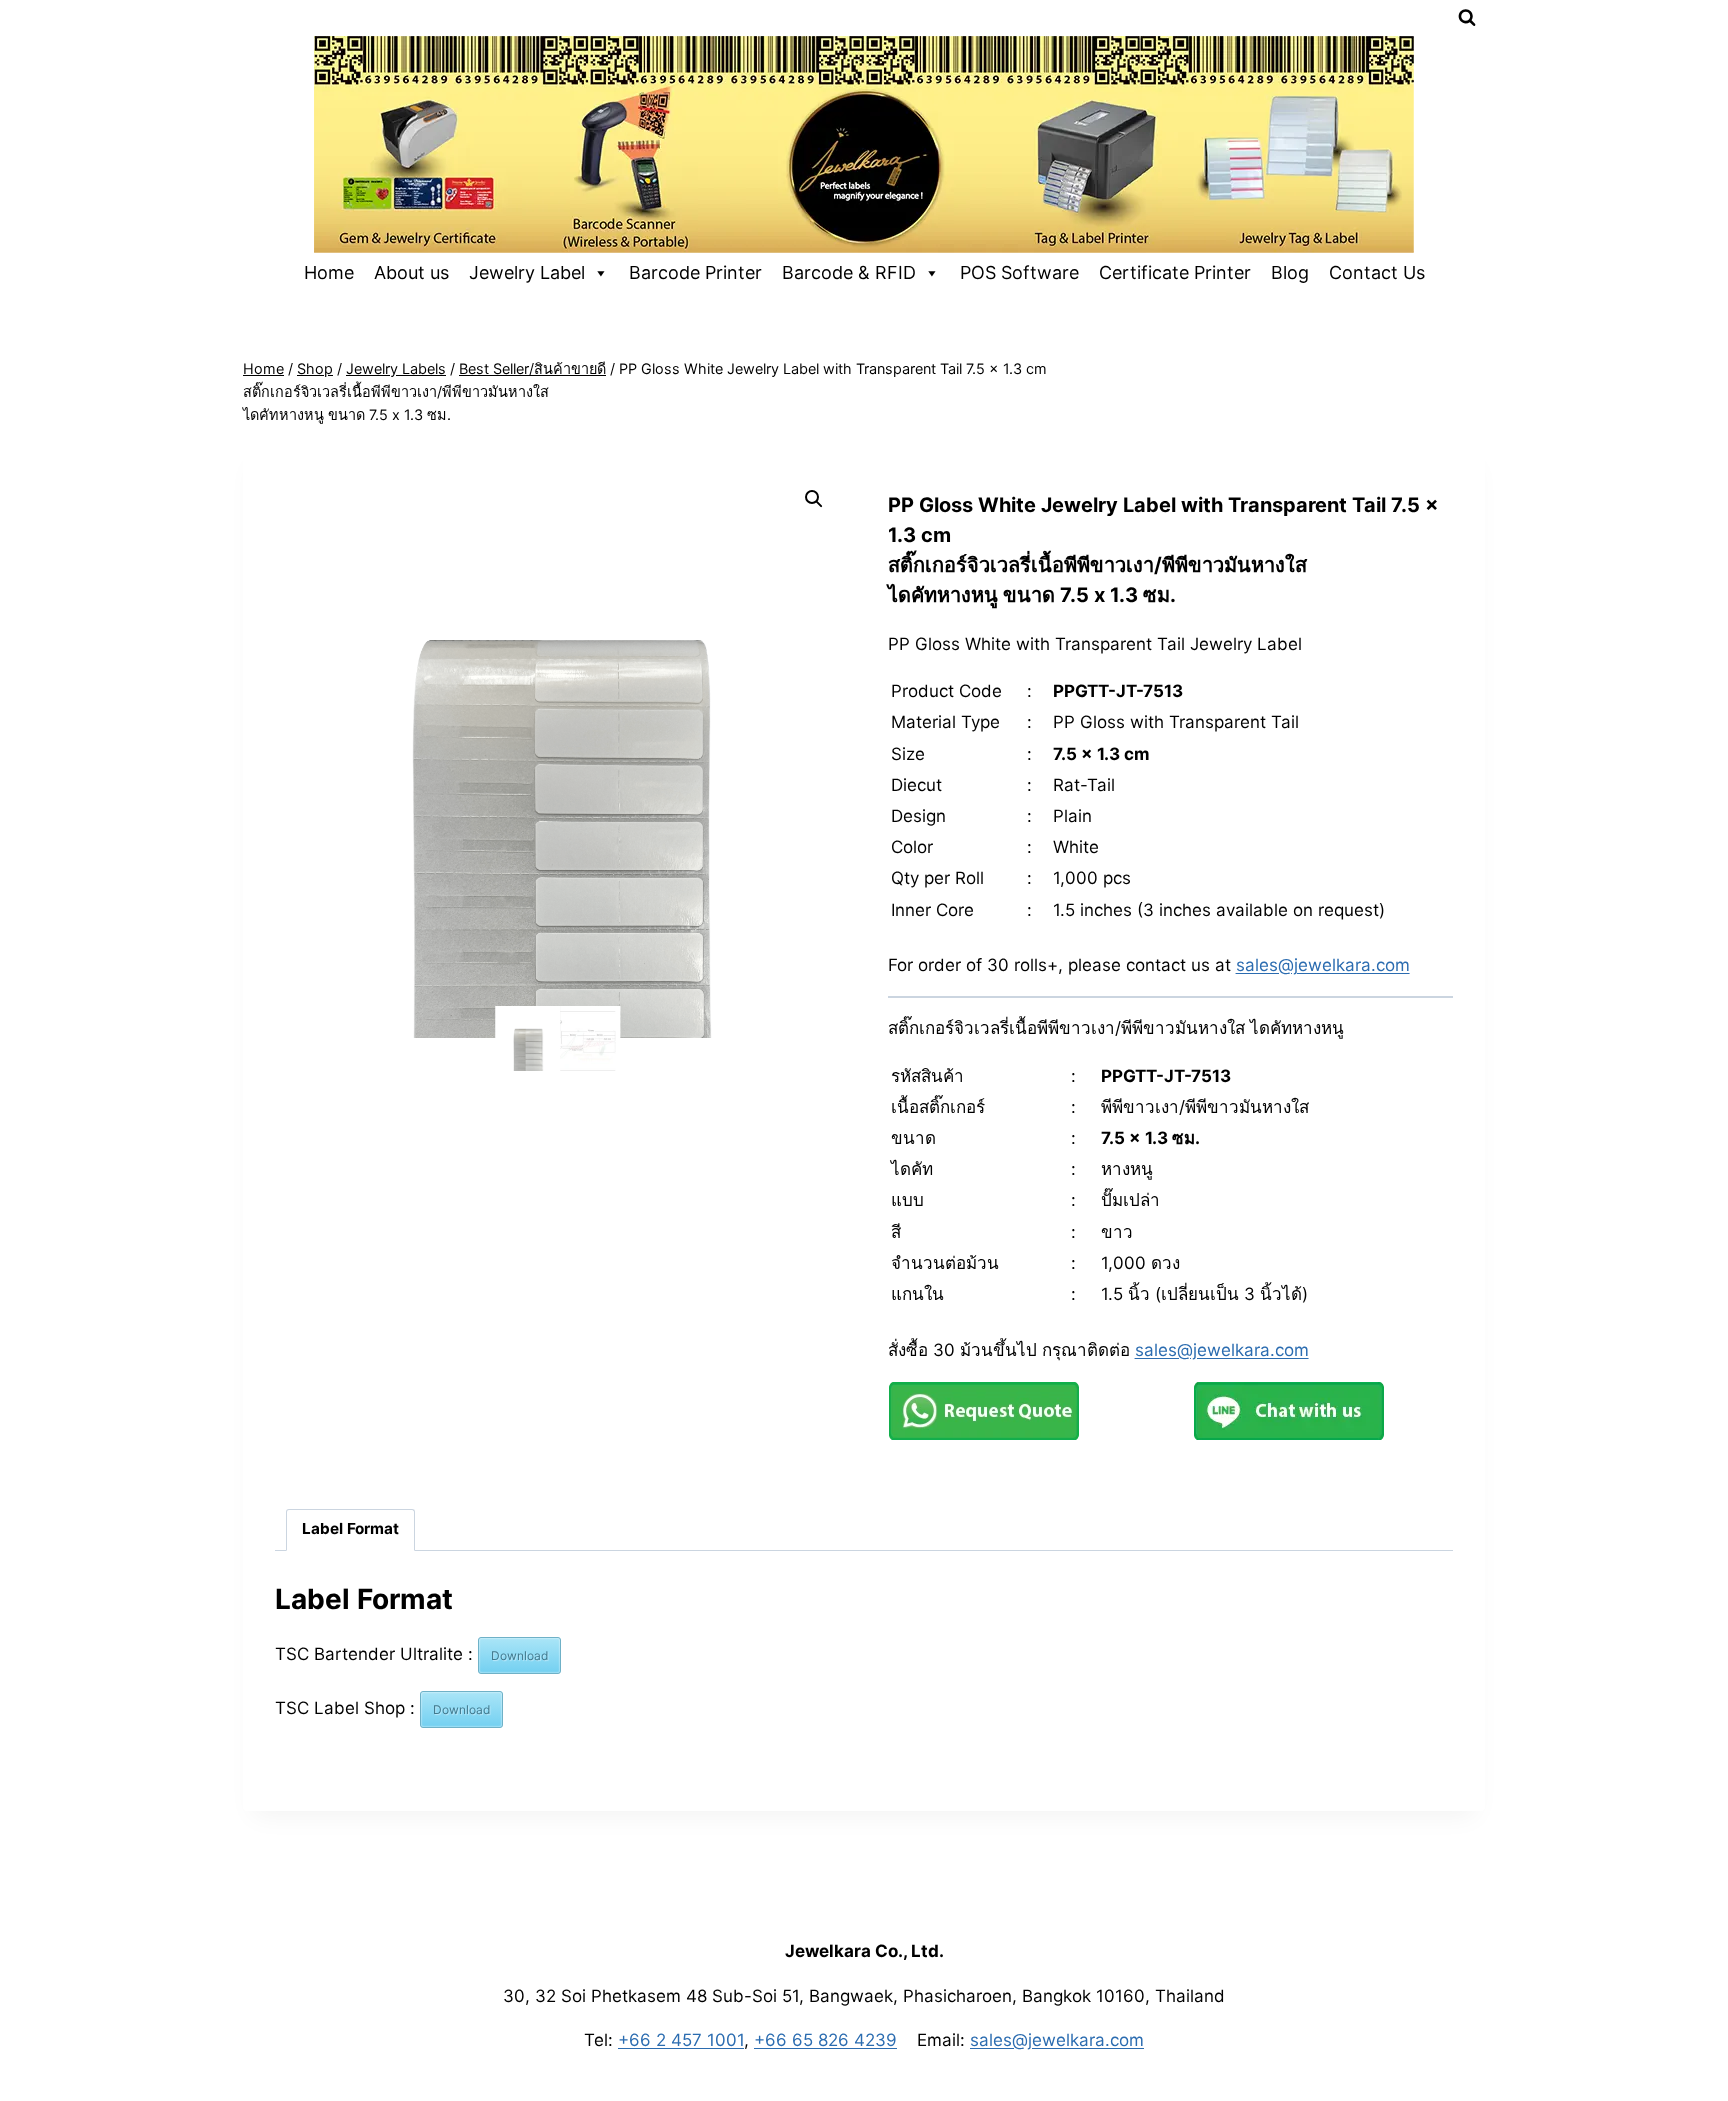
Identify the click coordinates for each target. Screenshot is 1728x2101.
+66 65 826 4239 (825, 2040)
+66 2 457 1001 (681, 2040)
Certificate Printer (1175, 272)
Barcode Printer (695, 272)
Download (519, 1655)
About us (411, 272)
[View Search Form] (1467, 18)
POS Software (1019, 272)
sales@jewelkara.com (1323, 965)
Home (329, 272)
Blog (1290, 272)
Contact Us (1377, 272)
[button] (814, 499)
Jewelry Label (527, 272)
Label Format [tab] (350, 1528)
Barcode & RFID (849, 272)
